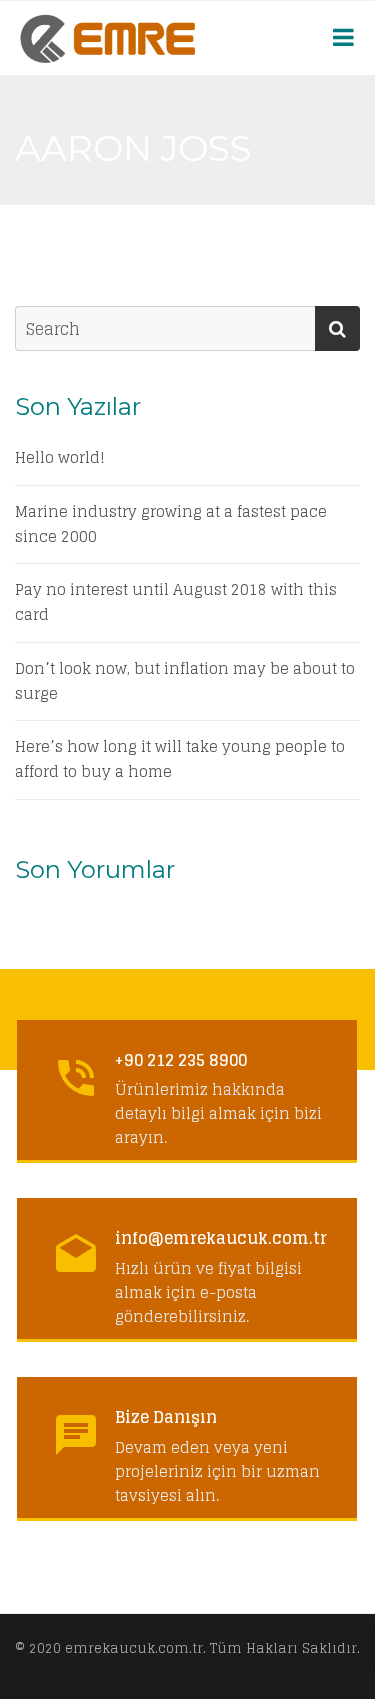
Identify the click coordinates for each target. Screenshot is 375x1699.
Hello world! (60, 458)
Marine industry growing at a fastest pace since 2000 (171, 525)
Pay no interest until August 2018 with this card (176, 603)
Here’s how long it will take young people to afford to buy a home (180, 760)
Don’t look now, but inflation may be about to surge (185, 682)
